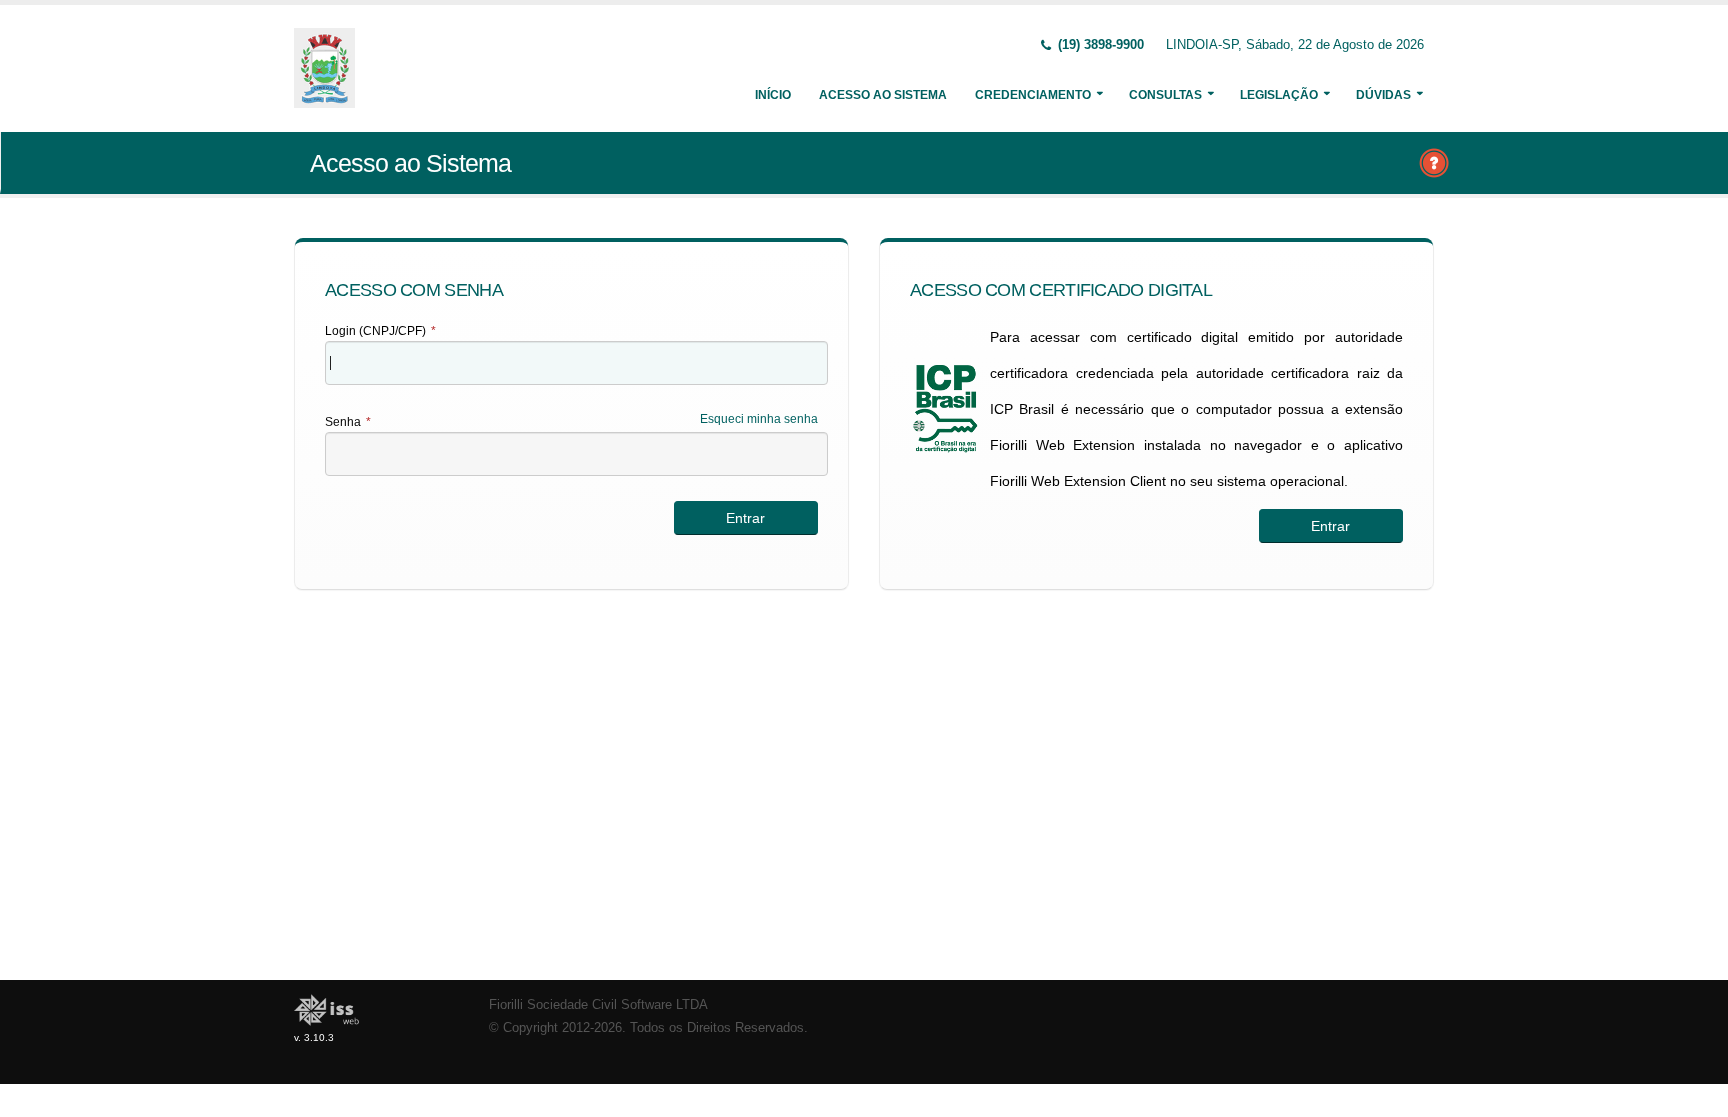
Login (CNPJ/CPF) (380, 331)
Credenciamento (1033, 95)
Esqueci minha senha (759, 419)
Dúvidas (1383, 95)
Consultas (1165, 95)
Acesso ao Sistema (883, 95)
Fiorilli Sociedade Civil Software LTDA (598, 1005)
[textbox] (576, 363)
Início (773, 95)
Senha (348, 422)
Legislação (1279, 95)
